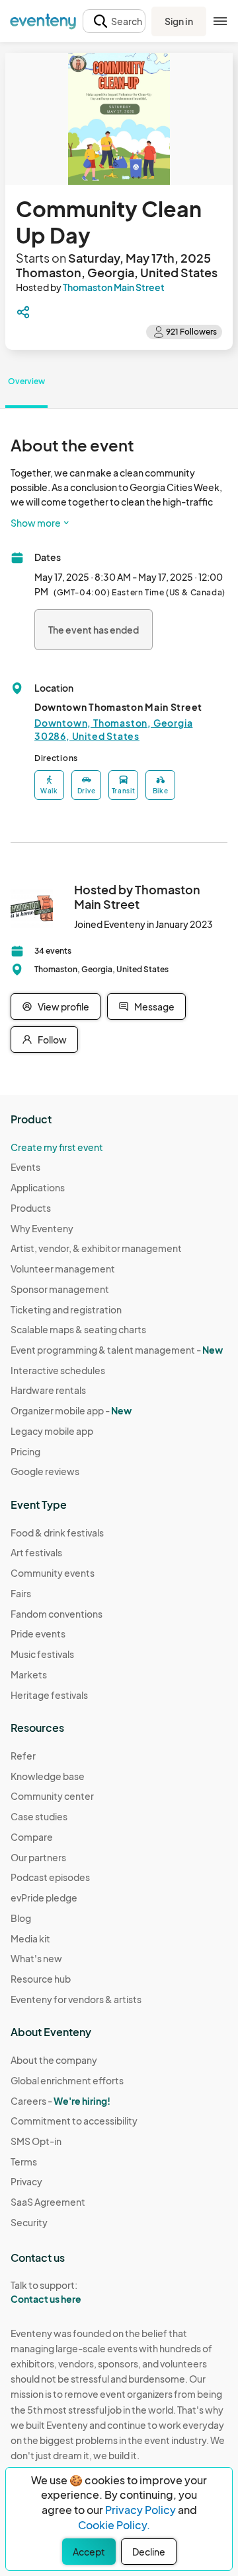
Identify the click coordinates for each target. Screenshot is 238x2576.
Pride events (38, 1634)
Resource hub (41, 1979)
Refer (23, 1756)
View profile (63, 1007)
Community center (52, 1796)
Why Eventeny (42, 1228)
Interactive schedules (58, 1370)
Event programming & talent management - (117, 1350)
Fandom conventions (57, 1614)
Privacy (26, 2181)
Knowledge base (48, 1776)
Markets (29, 1674)
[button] (114, 21)
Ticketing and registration (66, 1309)
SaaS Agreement (48, 2202)
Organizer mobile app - (71, 1410)
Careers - (60, 2101)
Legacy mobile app (52, 1431)
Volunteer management (63, 1269)
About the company (54, 2060)
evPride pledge (44, 1898)
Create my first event (57, 1147)
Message (154, 1007)
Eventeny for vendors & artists (76, 1999)
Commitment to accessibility (74, 2121)
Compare (32, 1837)
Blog (21, 1918)
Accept (89, 2552)
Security (29, 2222)
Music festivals (42, 1654)
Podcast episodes (50, 1877)
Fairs (21, 1593)
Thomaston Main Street (114, 287)
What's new (36, 1958)
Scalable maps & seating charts (78, 1329)
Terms (24, 2162)
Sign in (179, 21)
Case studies (39, 1816)
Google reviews (45, 1471)
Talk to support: (46, 2292)
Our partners (38, 1857)
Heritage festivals (49, 1695)
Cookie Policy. (114, 2525)
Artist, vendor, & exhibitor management (96, 1248)
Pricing (25, 1451)
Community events (53, 1573)
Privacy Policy (140, 2510)
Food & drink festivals (57, 1533)
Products (31, 1208)
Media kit (30, 1938)
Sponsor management (60, 1289)
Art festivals (36, 1552)
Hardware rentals (48, 1390)
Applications (38, 1187)
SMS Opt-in (36, 2141)
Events (25, 1167)
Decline (149, 2552)
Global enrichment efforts (67, 2080)
